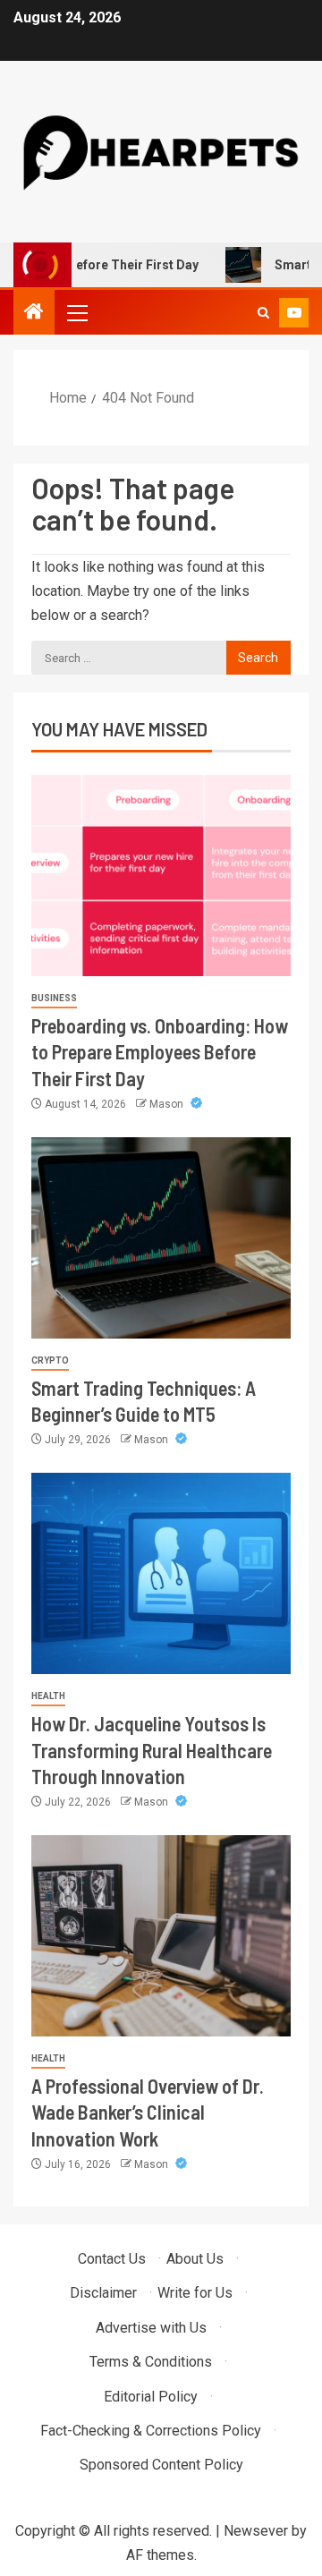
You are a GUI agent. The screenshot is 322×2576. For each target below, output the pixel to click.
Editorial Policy (151, 2397)
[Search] (263, 313)
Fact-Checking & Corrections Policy (151, 2431)
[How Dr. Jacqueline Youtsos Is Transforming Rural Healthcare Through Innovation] (161, 1573)
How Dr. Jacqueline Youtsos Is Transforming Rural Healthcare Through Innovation (152, 1750)
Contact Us (112, 2259)
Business (54, 998)
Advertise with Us (151, 2328)
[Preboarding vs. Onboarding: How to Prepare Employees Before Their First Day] (161, 876)
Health (48, 1696)
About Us (195, 2259)
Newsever (256, 2531)
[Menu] (76, 312)
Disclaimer (103, 2293)
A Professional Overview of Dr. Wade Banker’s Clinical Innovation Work (148, 2112)
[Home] (34, 313)
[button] (76, 312)
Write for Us (195, 2293)
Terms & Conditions (151, 2362)
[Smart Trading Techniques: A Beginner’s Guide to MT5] (161, 1238)
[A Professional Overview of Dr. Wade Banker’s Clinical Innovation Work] (161, 1936)
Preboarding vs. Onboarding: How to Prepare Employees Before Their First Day (160, 1052)
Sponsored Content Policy (161, 2465)
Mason (168, 1104)
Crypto (50, 1360)
